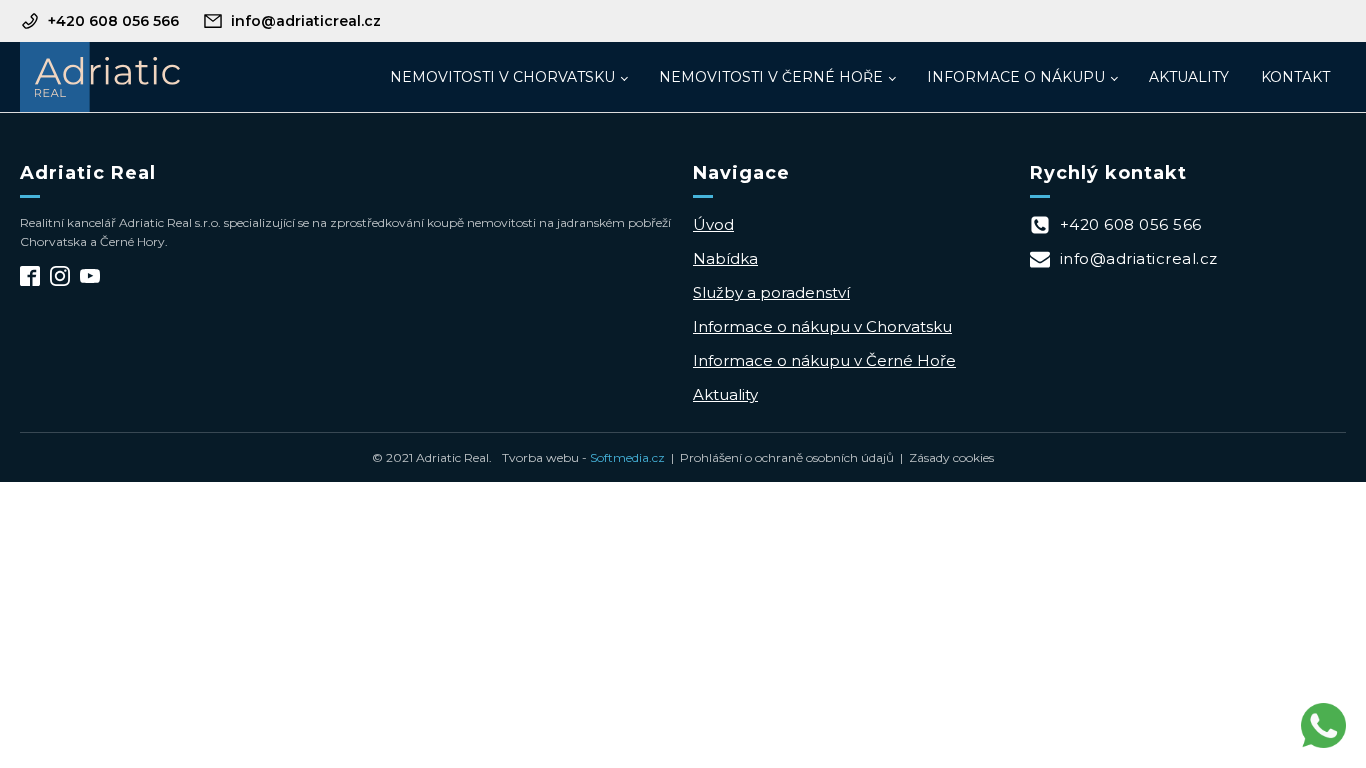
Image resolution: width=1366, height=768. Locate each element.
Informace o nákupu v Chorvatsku (822, 326)
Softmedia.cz (627, 457)
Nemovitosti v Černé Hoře (771, 77)
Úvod (713, 224)
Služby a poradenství (771, 292)
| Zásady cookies (944, 457)
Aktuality (1189, 77)
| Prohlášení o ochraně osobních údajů (779, 457)
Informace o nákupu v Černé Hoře (824, 360)
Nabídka (725, 258)
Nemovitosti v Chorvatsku (502, 77)
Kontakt (1295, 77)
